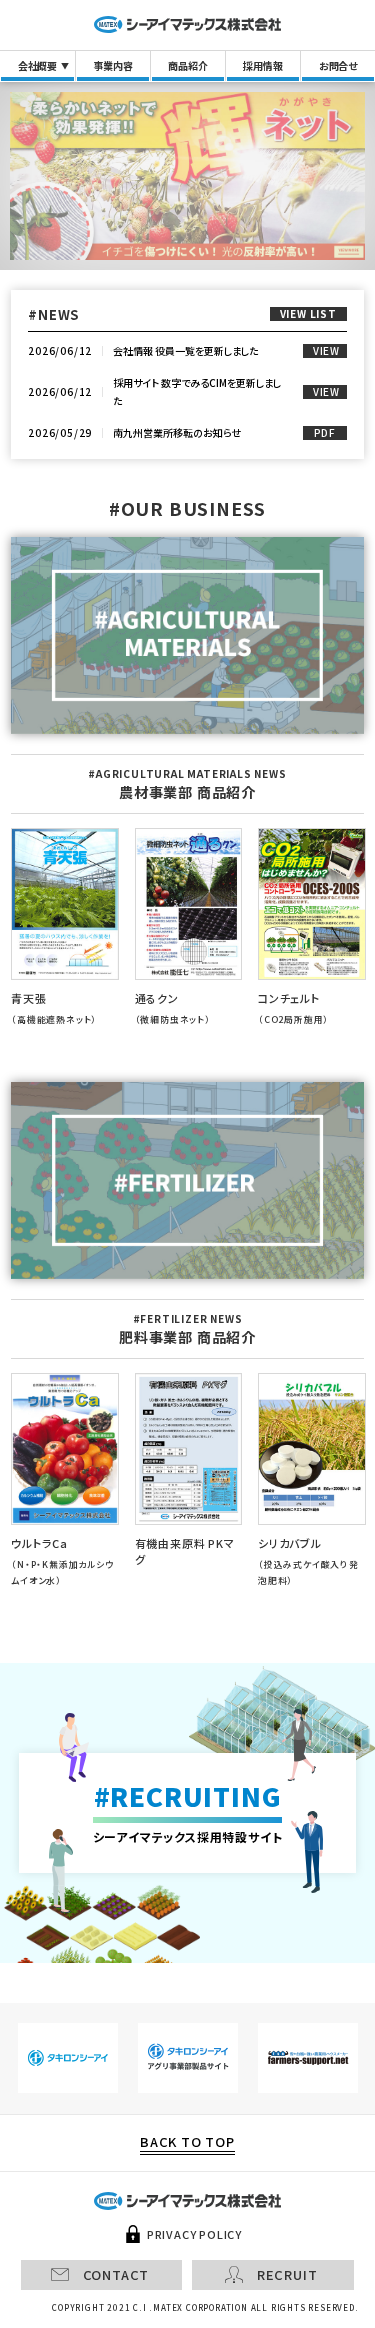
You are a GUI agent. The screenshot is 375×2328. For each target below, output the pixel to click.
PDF (325, 433)
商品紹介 (187, 65)
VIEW (326, 351)
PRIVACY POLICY (194, 2234)
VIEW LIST (308, 314)
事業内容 (112, 65)
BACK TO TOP (187, 2143)
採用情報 (262, 65)
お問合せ (338, 65)
